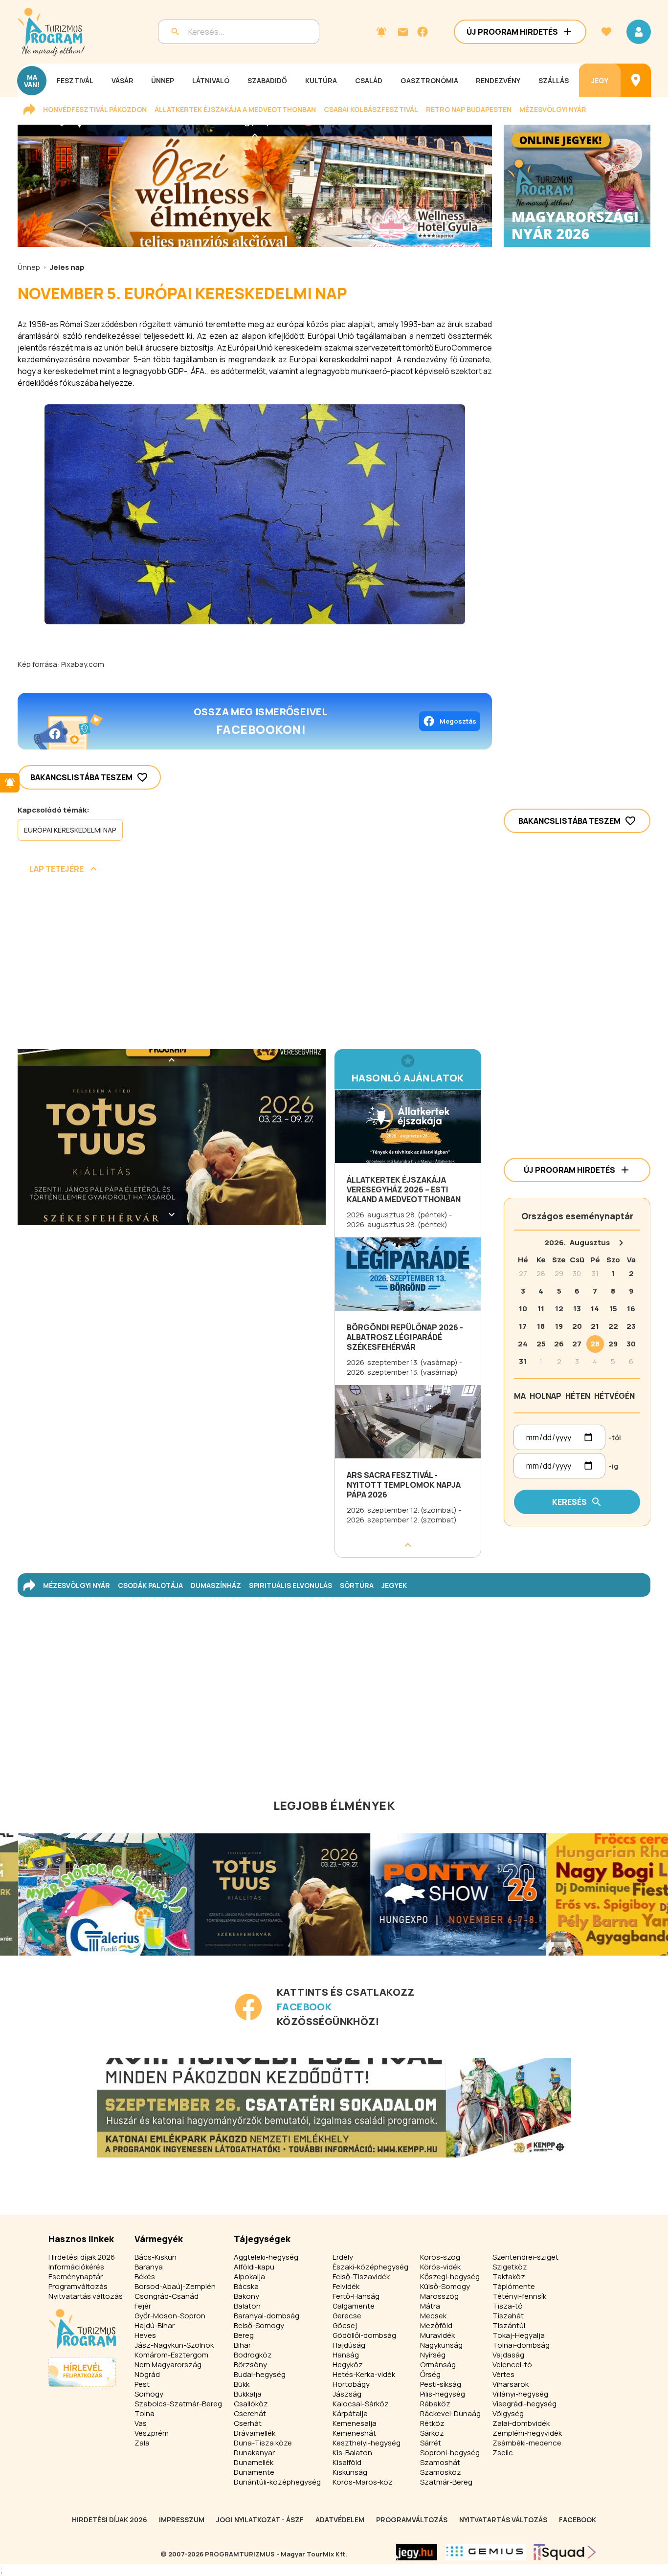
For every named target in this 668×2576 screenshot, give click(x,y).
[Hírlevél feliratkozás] (381, 32)
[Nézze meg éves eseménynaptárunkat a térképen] (636, 80)
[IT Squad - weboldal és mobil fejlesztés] (565, 2552)
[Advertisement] (255, 965)
